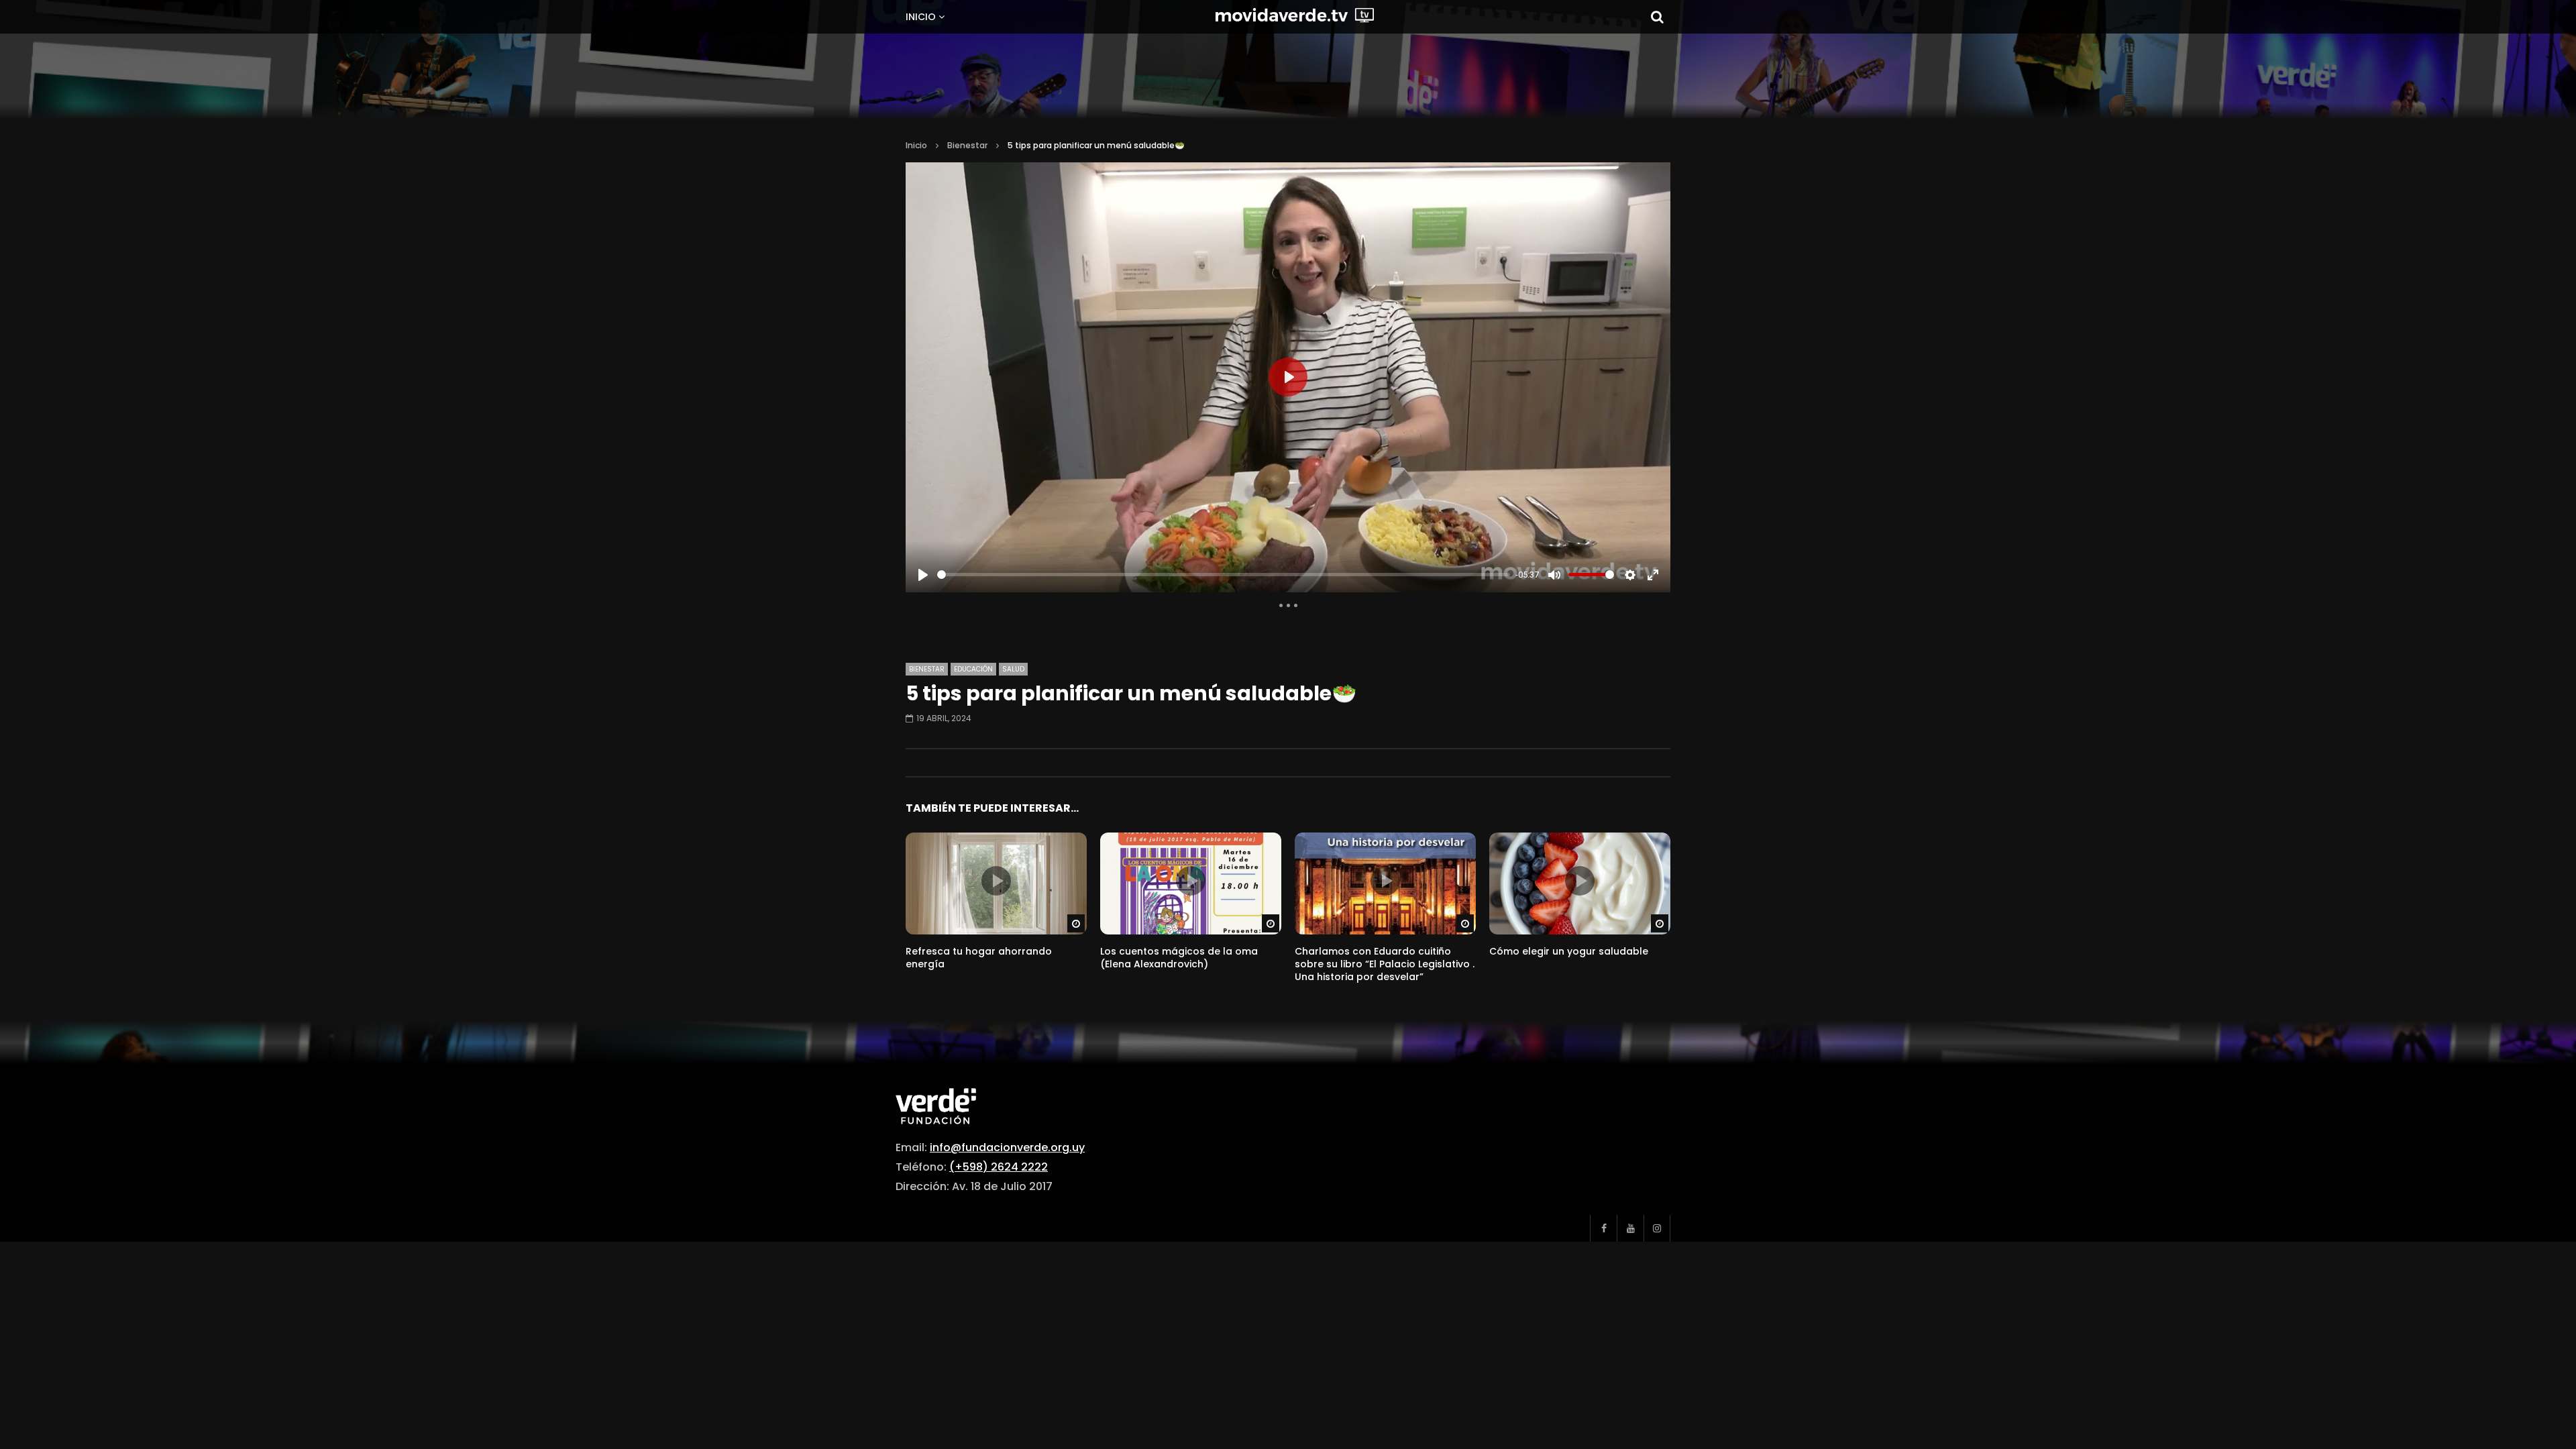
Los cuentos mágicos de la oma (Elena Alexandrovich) (1179, 958)
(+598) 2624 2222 (999, 1167)
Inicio (921, 17)
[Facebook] (1603, 1228)
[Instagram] (1657, 1228)
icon (996, 881)
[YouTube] (1630, 1228)
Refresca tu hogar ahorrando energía (979, 958)
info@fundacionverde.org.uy (1007, 1147)
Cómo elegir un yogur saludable (1569, 951)
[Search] (1657, 17)
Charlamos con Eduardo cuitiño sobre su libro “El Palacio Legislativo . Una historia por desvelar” (1385, 964)
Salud (1013, 669)
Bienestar (967, 145)
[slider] (1224, 575)
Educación (973, 669)
